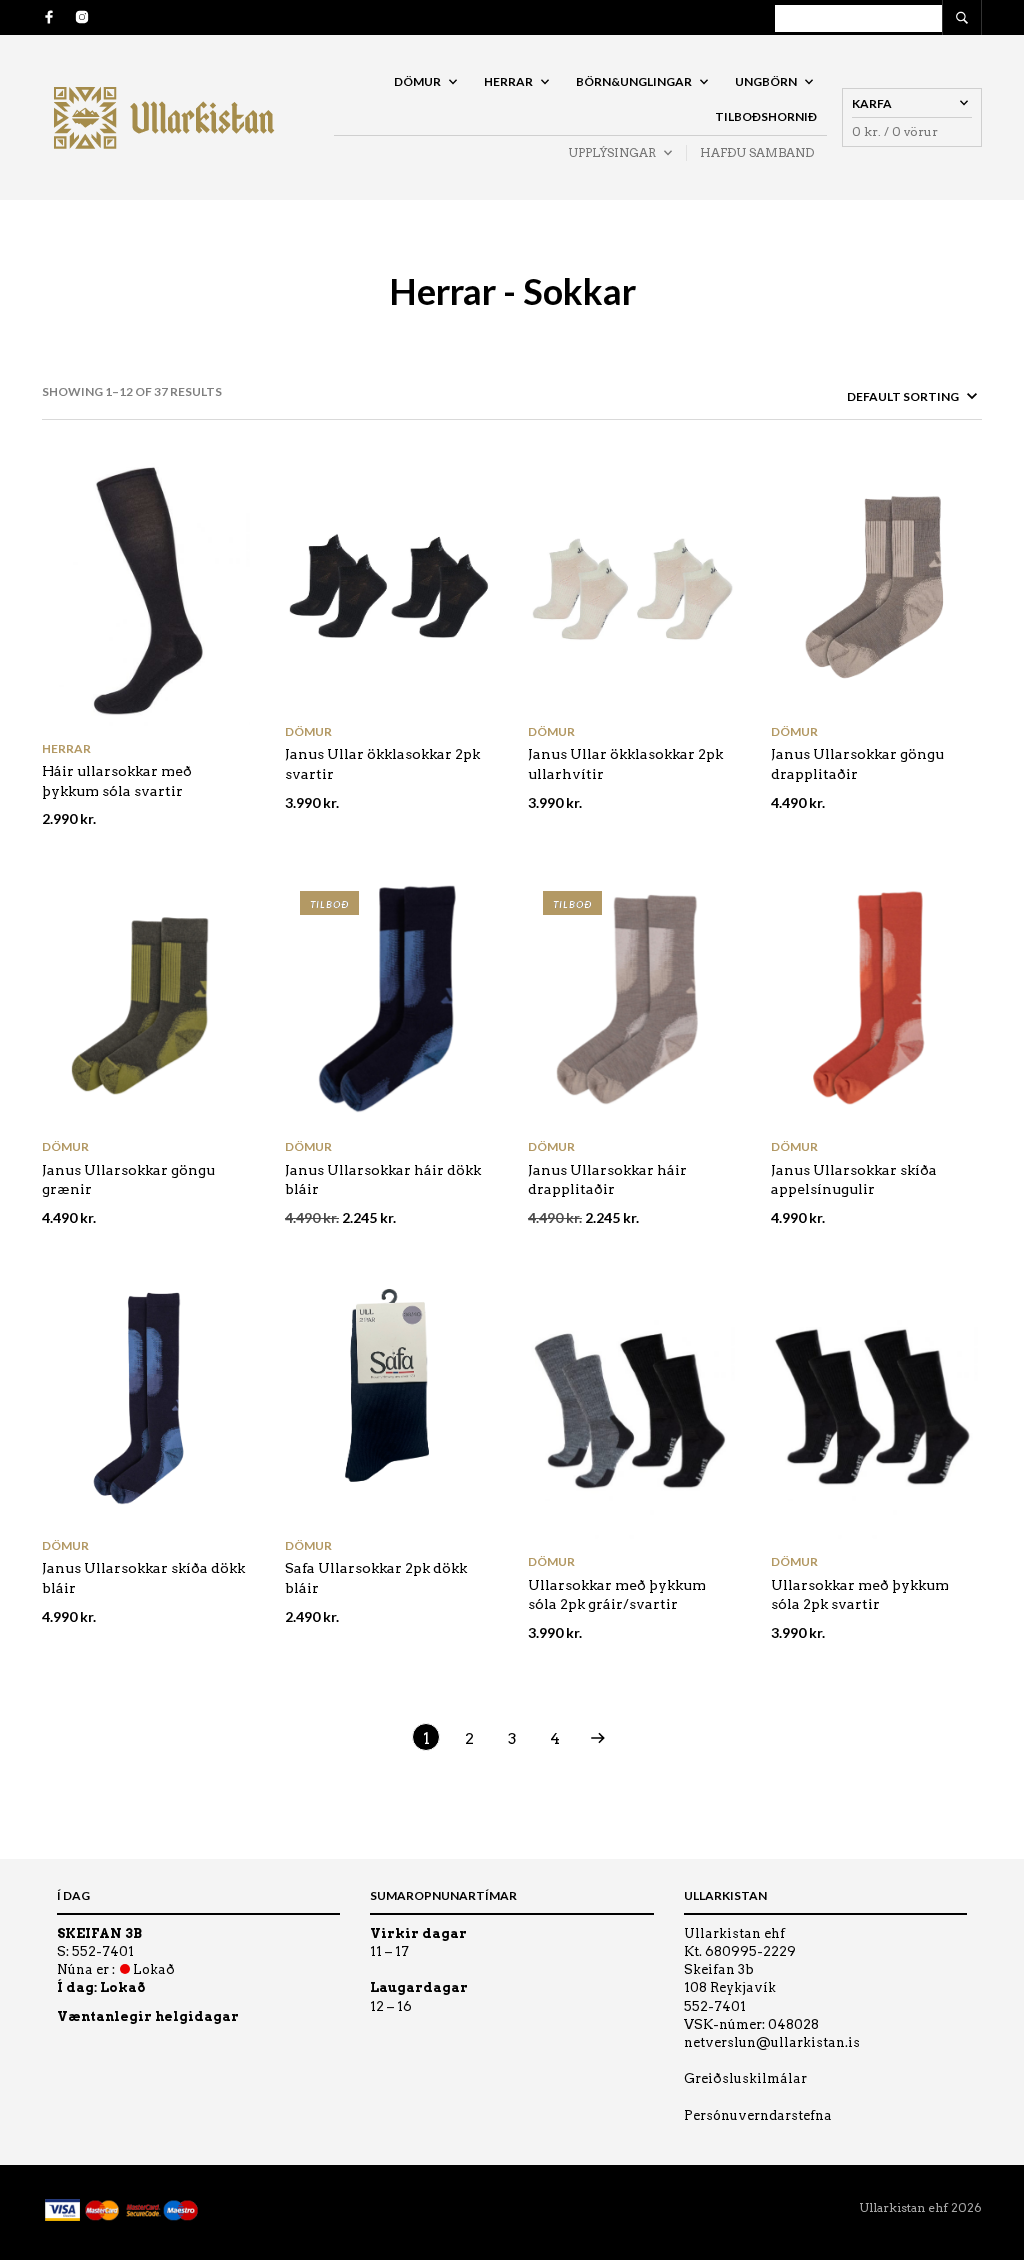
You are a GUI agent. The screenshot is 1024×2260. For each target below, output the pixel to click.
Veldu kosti (231, 708)
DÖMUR (417, 81)
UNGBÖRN (766, 81)
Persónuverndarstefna (758, 2115)
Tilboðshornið (766, 116)
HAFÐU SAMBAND (757, 152)
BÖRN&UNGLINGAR (634, 81)
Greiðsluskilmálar (745, 2078)
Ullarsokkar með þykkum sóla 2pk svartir (860, 1595)
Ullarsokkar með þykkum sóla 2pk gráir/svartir (617, 1595)
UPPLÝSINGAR (612, 152)
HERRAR (508, 81)
